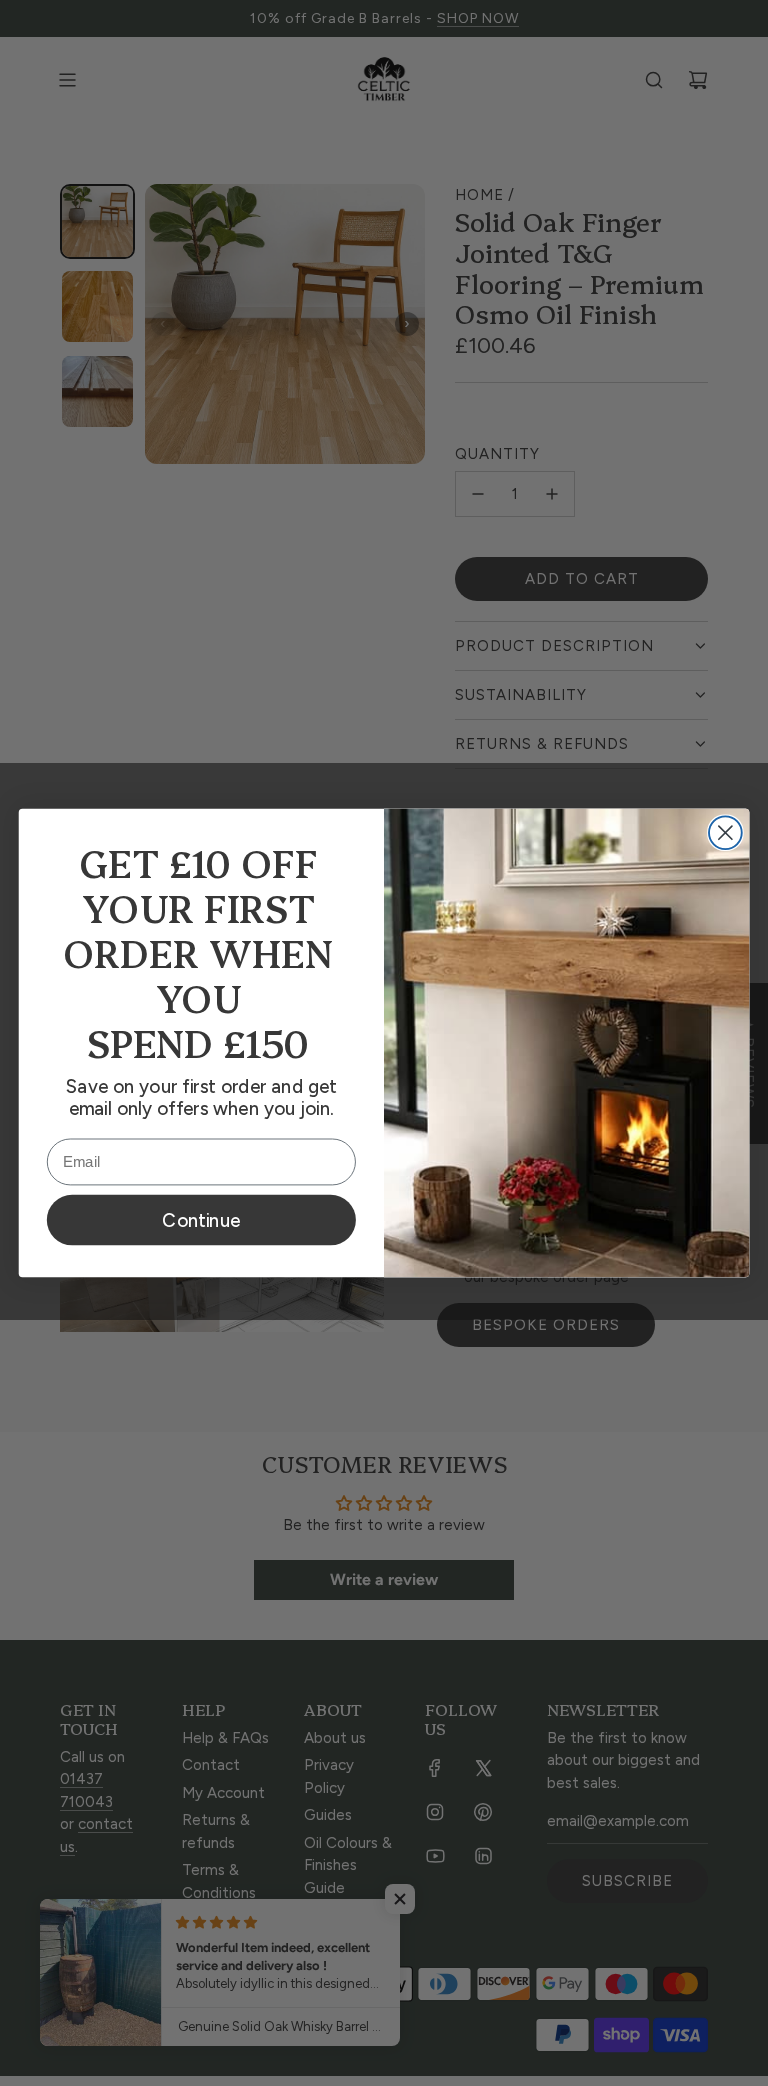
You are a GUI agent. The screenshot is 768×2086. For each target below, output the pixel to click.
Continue (201, 1220)
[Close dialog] (725, 832)
